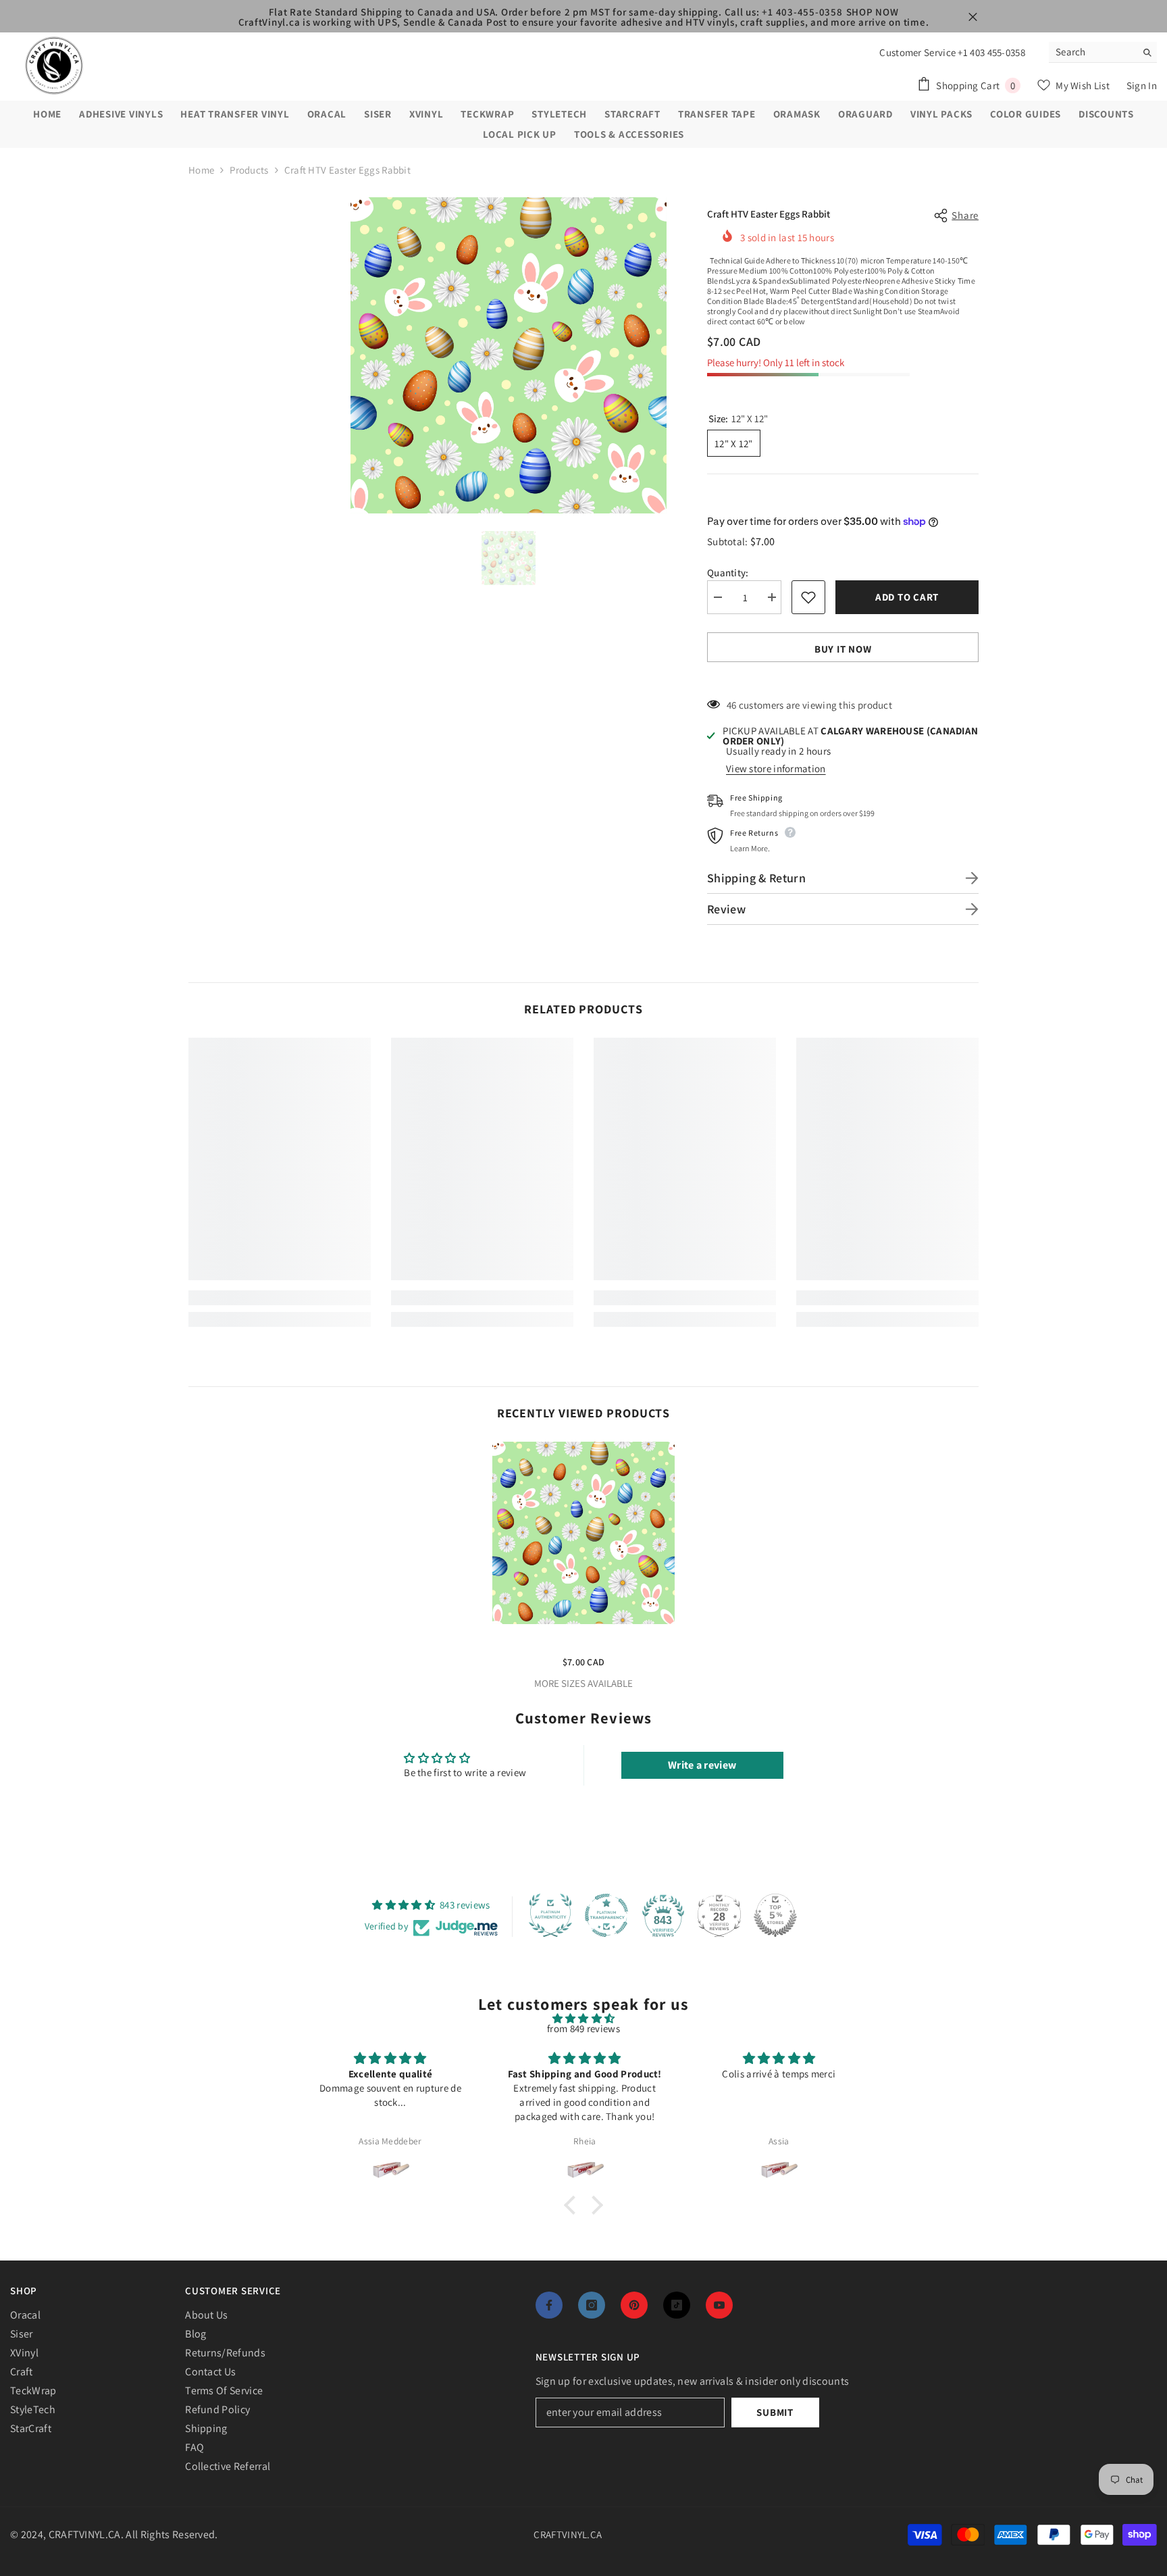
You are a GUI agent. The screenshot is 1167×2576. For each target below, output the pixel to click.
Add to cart (910, 597)
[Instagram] (592, 2305)
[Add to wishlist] (808, 597)
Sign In (1142, 85)
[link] (280, 1298)
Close (973, 17)
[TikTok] (677, 2305)
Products (249, 170)
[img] (583, 2018)
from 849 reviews (583, 2028)
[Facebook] (549, 2305)
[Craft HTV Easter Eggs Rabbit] (583, 1533)
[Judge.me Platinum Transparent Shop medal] (606, 1915)
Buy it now (843, 649)
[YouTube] (719, 2305)
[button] (573, 2204)
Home (201, 170)
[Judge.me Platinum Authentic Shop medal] (550, 1915)
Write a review (702, 1765)
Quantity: (728, 573)
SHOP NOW (873, 12)
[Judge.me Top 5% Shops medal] (775, 1915)
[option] (509, 355)
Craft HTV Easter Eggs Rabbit (583, 1641)
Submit (775, 2412)
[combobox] (1092, 52)
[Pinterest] (634, 2305)
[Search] (1103, 52)
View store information (776, 768)
